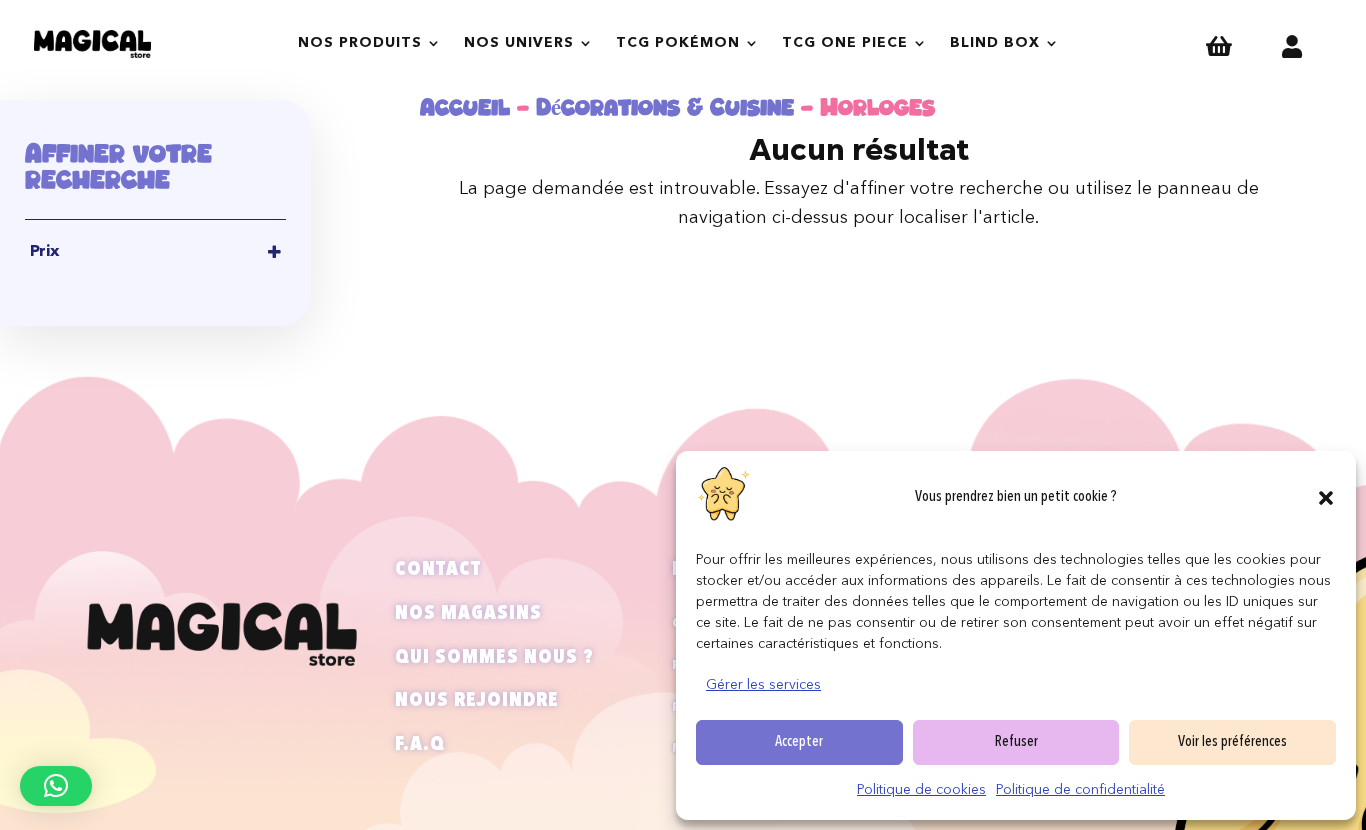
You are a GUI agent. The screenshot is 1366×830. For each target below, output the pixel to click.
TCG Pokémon (678, 43)
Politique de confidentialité (1080, 790)
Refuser (1016, 742)
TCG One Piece (845, 43)
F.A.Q (420, 745)
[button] (1326, 498)
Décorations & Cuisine (665, 106)
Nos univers (519, 43)
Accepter (799, 742)
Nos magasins (468, 614)
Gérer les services (763, 685)
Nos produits (360, 43)
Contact (438, 570)
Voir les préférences (1232, 742)
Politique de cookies (921, 790)
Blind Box (995, 43)
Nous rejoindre (477, 701)
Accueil (465, 106)
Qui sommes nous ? (494, 658)
